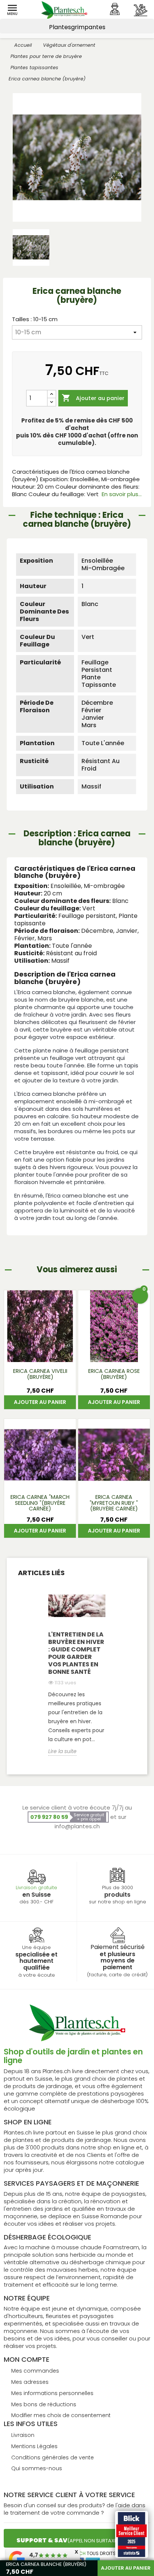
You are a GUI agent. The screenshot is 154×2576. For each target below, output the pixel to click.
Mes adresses (30, 2382)
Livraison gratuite (36, 1888)
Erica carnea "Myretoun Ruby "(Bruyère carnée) (114, 1503)
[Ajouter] (52, 394)
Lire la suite (62, 1751)
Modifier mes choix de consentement (61, 2415)
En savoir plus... (122, 494)
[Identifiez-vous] (115, 9)
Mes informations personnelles (52, 2393)
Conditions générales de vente (53, 2457)
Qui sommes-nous (37, 2468)
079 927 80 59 (49, 1817)
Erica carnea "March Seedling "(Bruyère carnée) (40, 1503)
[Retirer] (52, 402)
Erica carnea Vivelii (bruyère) (40, 1374)
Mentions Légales (34, 2446)
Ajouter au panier (93, 398)
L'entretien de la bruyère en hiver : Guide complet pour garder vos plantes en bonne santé (76, 1653)
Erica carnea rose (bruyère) (114, 1374)
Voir (40, 1352)
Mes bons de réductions (44, 2404)
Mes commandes (35, 2371)
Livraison (23, 2435)
